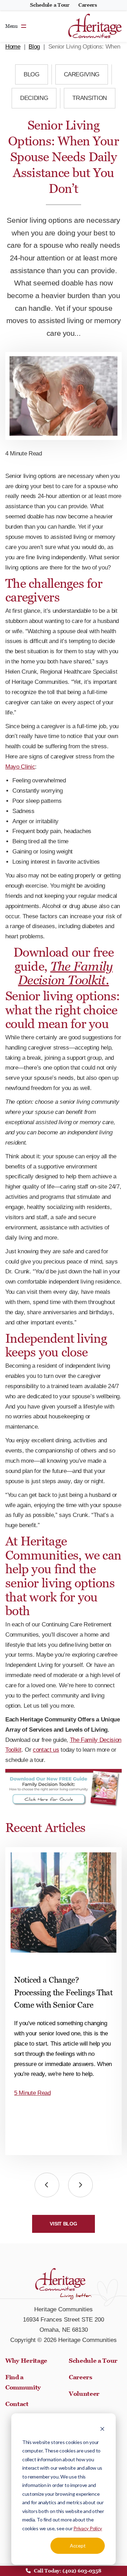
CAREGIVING (82, 74)
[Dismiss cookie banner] (102, 2429)
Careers (88, 5)
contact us (46, 1750)
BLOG (32, 74)
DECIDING (34, 98)
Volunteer (84, 2394)
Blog (34, 47)
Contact (17, 2404)
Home (13, 47)
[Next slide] (80, 2185)
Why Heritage (26, 2361)
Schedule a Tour (50, 5)
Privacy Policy (88, 2528)
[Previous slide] (47, 2185)
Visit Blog (63, 2224)
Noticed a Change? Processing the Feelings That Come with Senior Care (63, 1992)
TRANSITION (90, 98)
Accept (78, 2546)
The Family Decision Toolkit (65, 973)
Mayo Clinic (20, 767)
